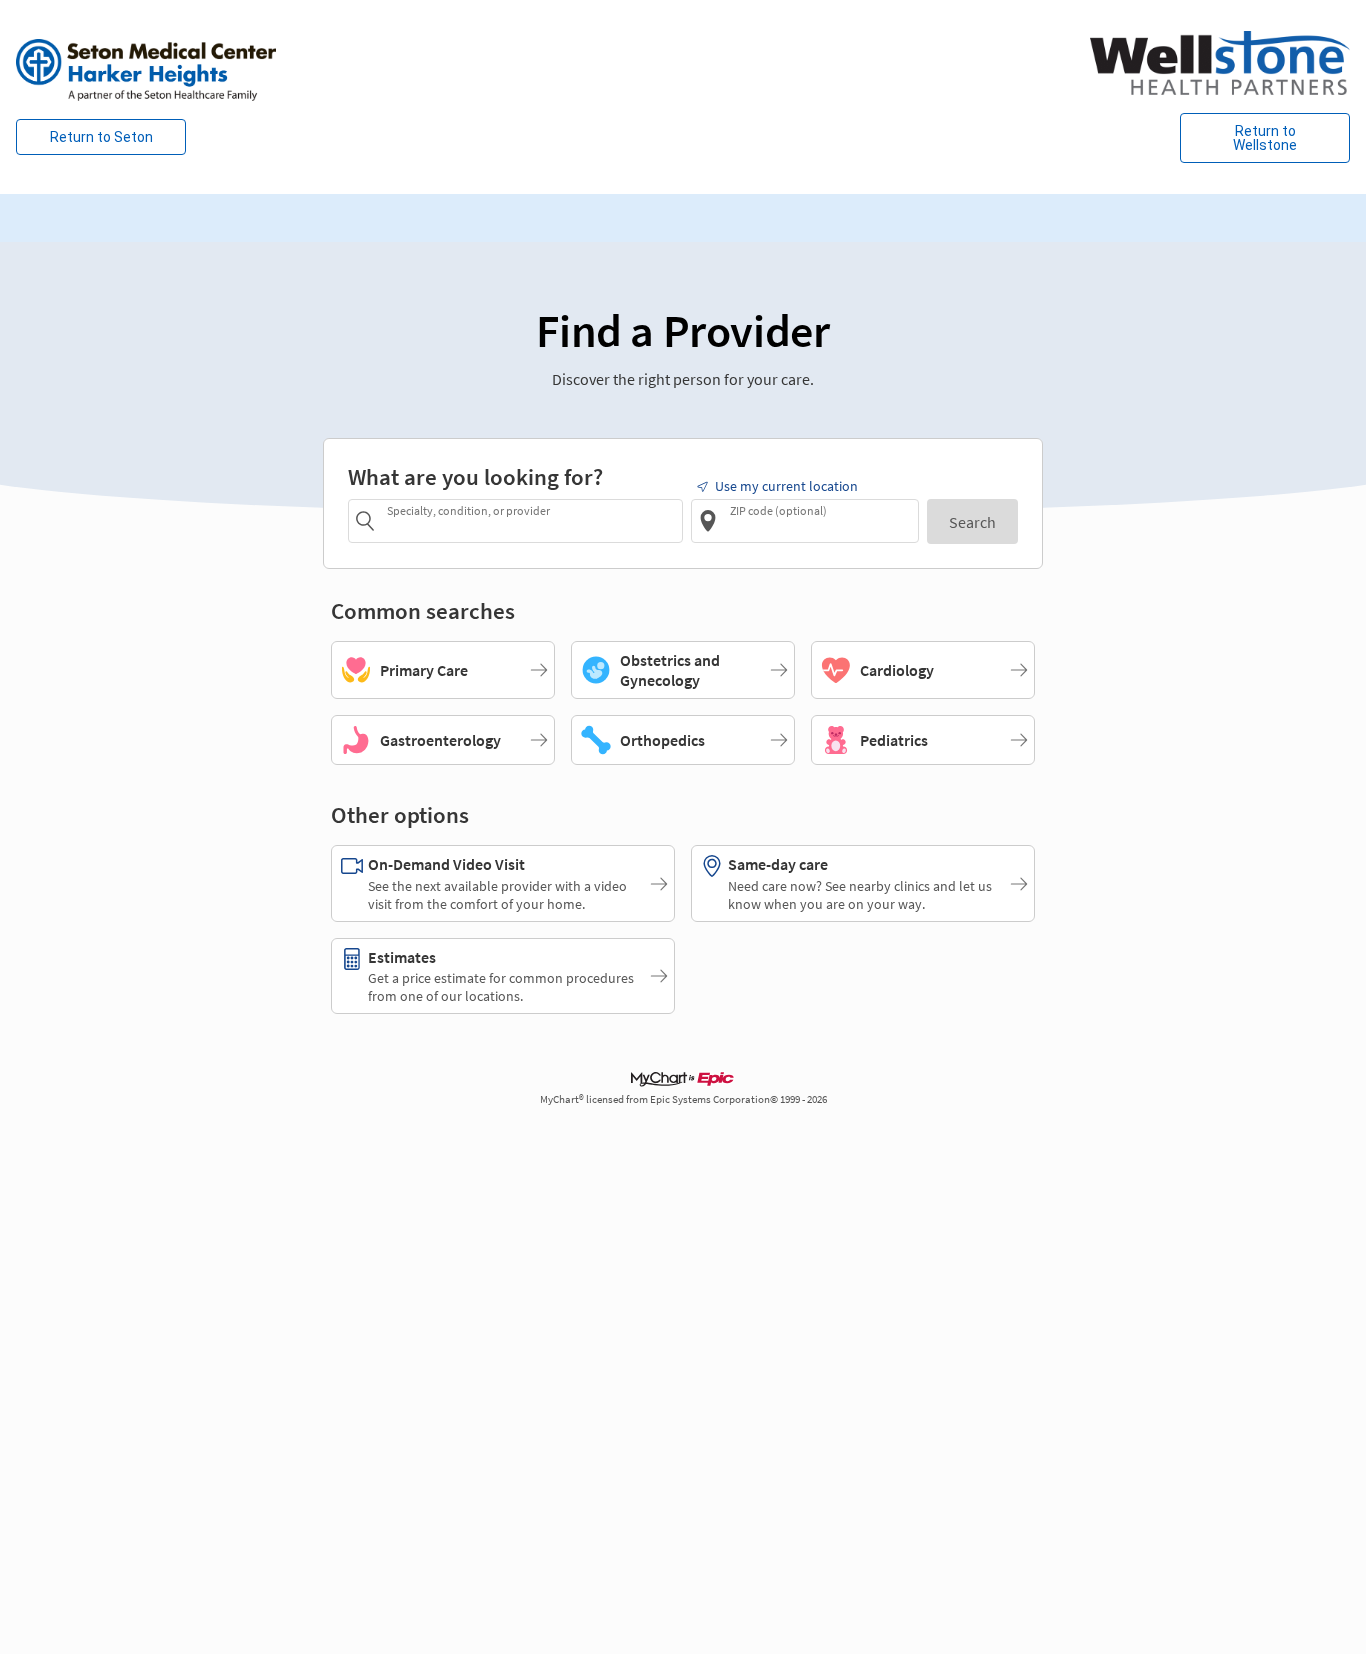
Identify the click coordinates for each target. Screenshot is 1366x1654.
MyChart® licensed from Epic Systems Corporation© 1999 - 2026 (683, 1099)
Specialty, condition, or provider (468, 510)
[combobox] (531, 520)
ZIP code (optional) (778, 510)
